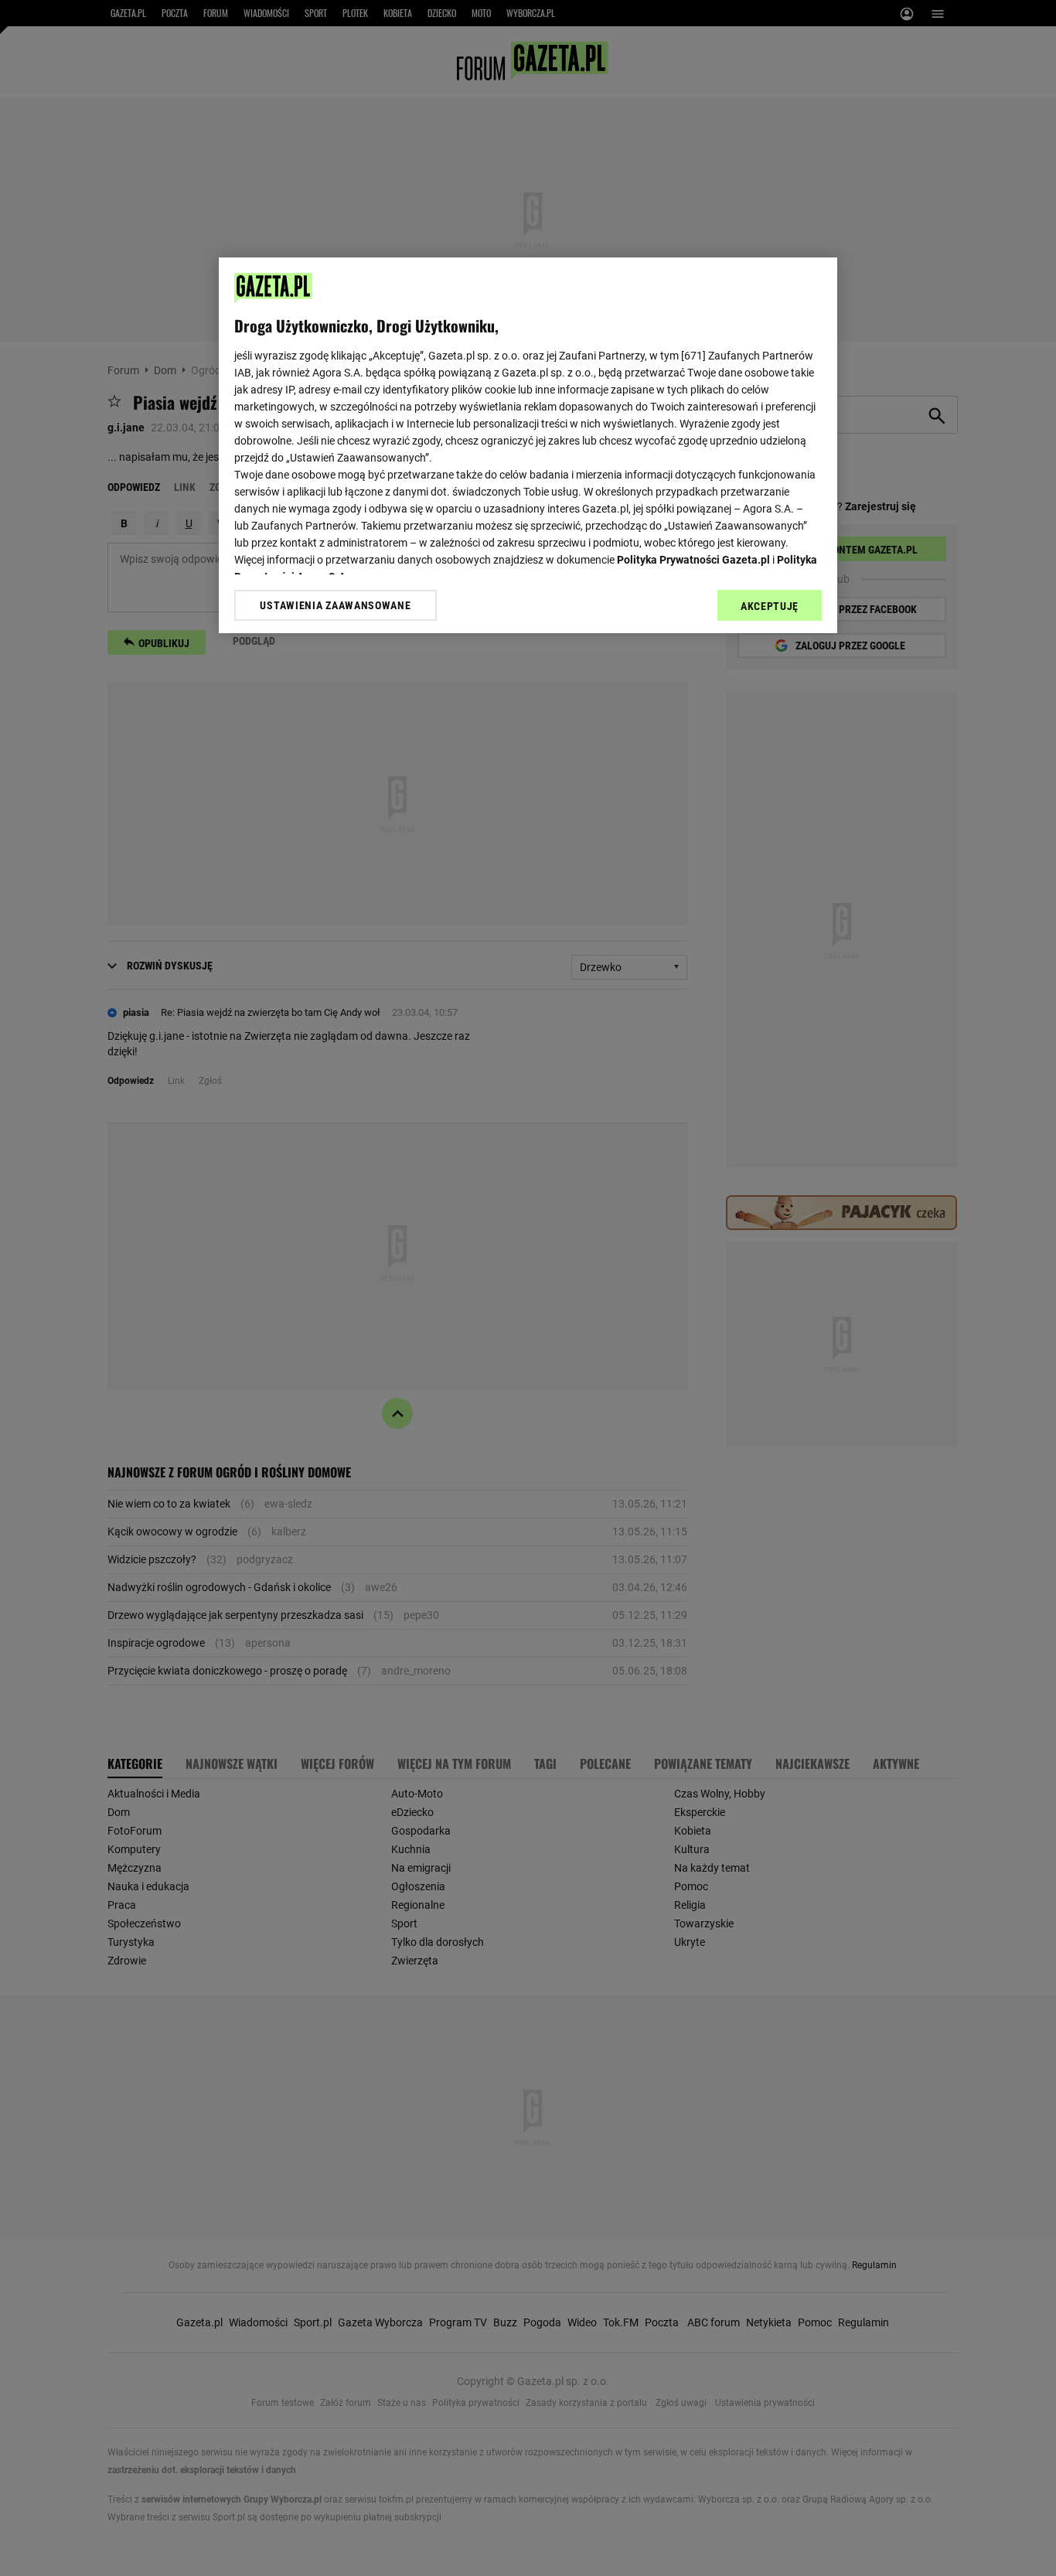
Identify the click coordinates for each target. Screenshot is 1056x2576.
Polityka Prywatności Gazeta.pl (693, 560)
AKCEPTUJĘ (770, 606)
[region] (528, 445)
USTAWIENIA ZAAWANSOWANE (335, 605)
